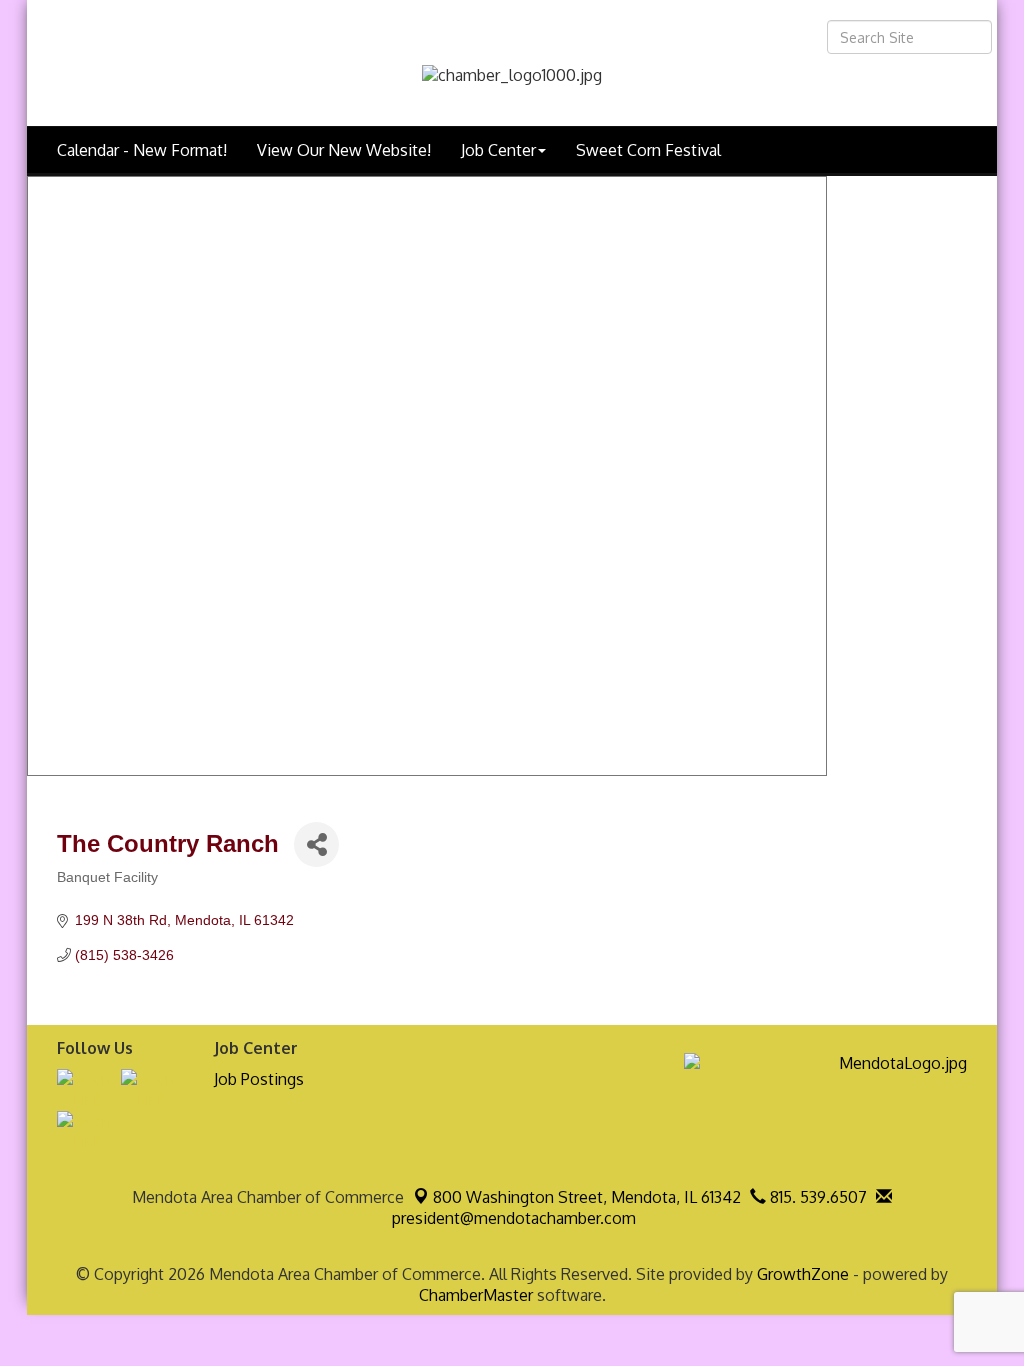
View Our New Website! (344, 150)
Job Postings (259, 1079)
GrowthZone (803, 1274)
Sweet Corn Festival (648, 150)
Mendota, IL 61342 (587, 1197)
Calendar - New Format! (142, 150)
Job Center (498, 150)
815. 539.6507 (816, 1197)
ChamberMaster (476, 1295)
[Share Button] (316, 844)
